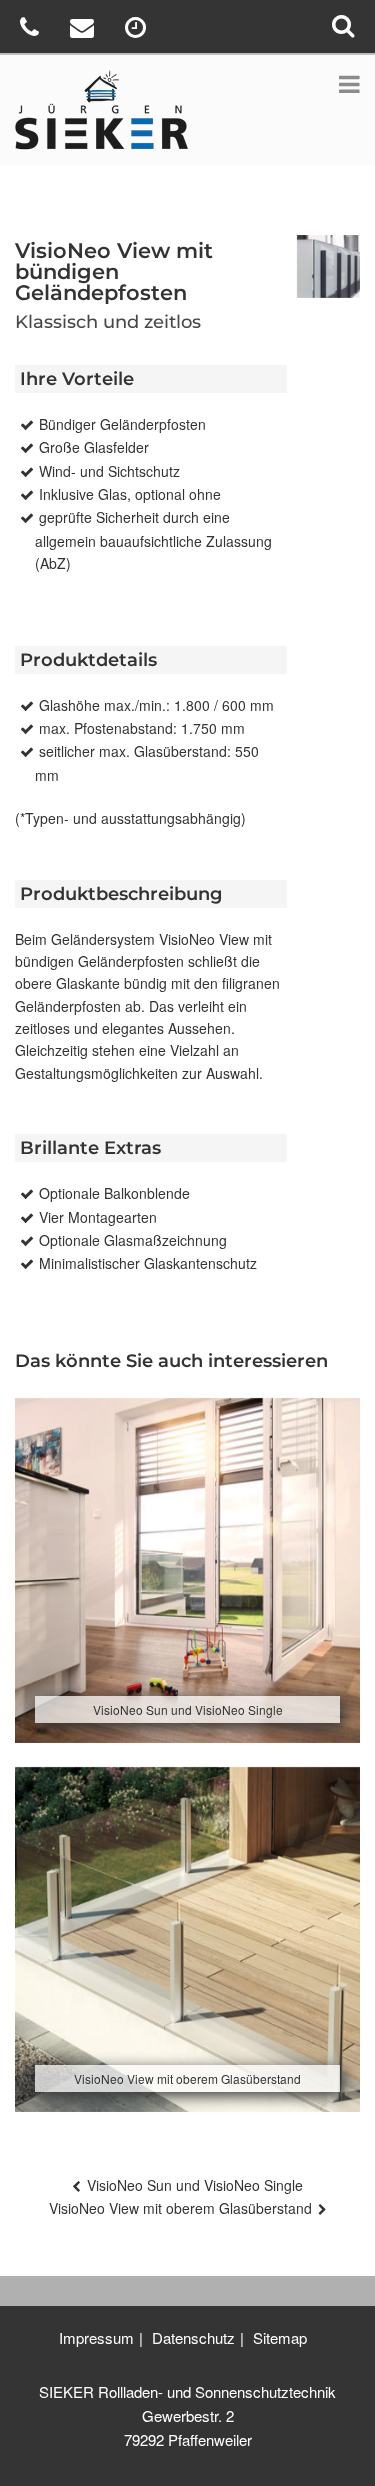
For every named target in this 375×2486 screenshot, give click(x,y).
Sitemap (280, 2337)
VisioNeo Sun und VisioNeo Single (195, 2185)
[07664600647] (32, 30)
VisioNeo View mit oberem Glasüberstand (180, 2208)
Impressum (96, 2337)
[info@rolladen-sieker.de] (84, 30)
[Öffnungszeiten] (138, 30)
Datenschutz (193, 2337)
